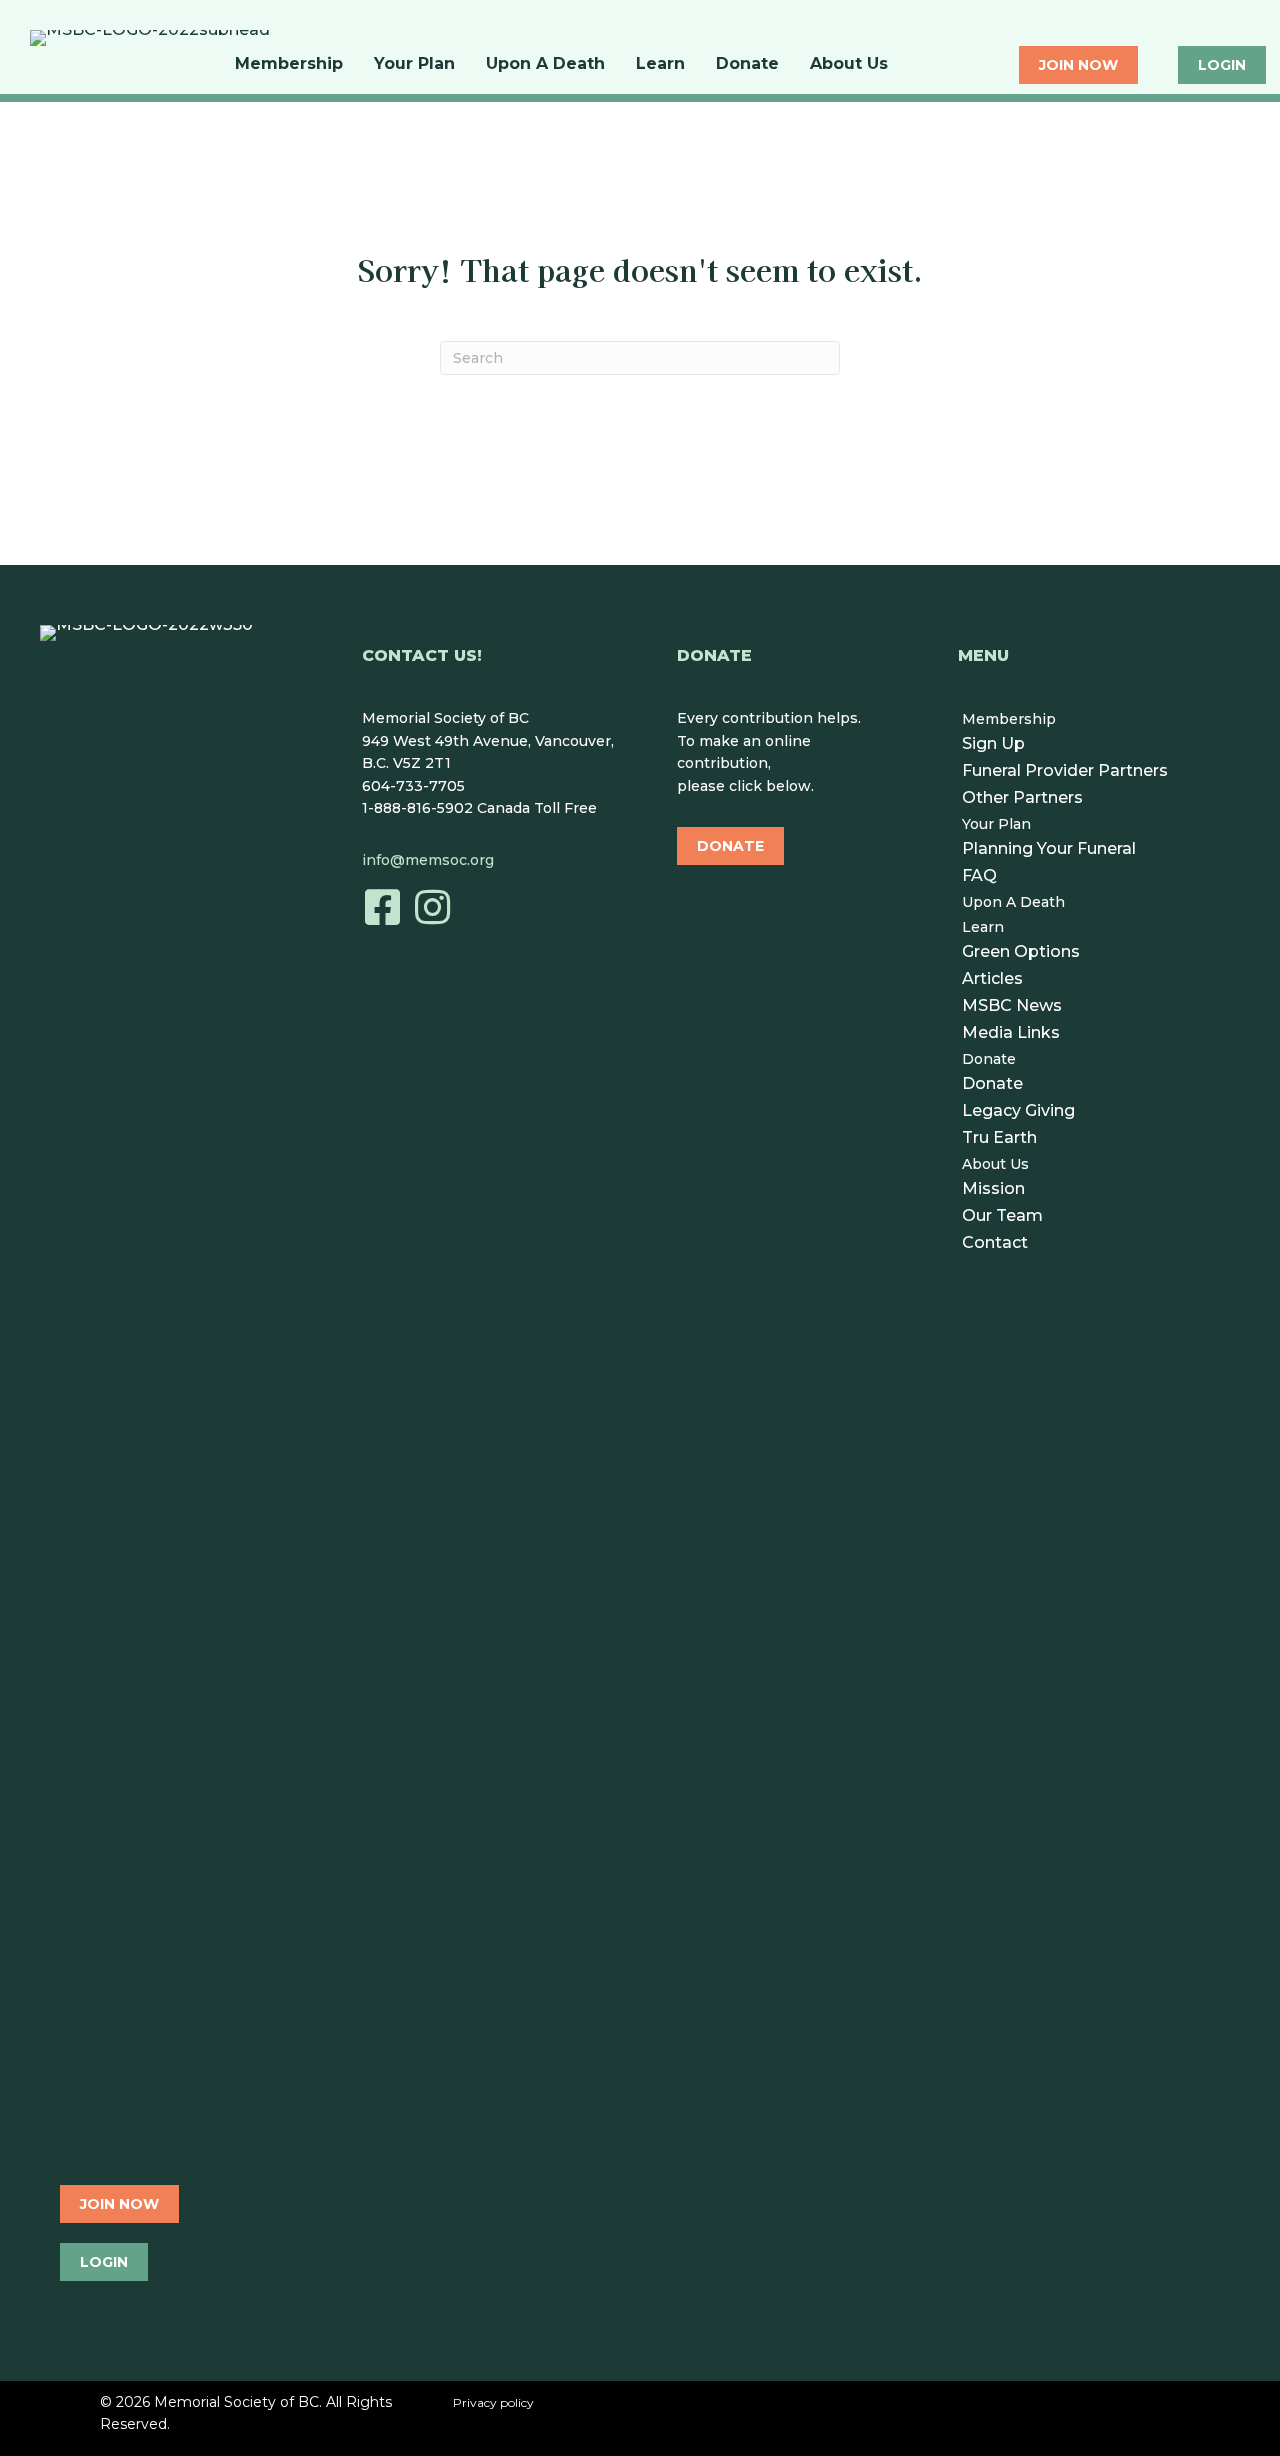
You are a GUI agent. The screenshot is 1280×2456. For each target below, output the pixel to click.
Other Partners (1022, 797)
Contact (995, 1242)
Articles (992, 978)
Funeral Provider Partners (1065, 770)
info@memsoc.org (428, 860)
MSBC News (1012, 1005)
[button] (382, 907)
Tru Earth (999, 1137)
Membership (289, 64)
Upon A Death (545, 64)
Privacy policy (493, 2402)
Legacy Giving (1018, 1110)
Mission (993, 1188)
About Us (849, 64)
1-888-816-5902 (417, 808)
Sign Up (993, 743)
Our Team (1002, 1215)
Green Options (1021, 951)
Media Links (1011, 1032)
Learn (660, 64)
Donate (747, 64)
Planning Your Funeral (1049, 848)
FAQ (979, 875)
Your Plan (414, 64)
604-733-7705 (413, 786)
